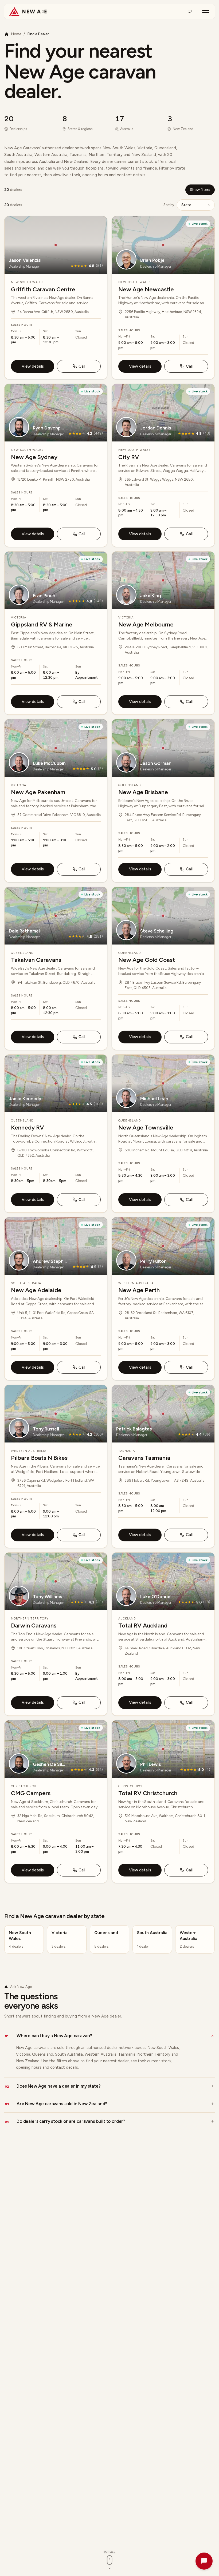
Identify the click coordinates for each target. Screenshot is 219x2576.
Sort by (169, 205)
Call (82, 366)
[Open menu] (206, 11)
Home (16, 34)
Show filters (200, 190)
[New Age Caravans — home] (29, 11)
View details (33, 366)
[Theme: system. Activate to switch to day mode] (190, 11)
